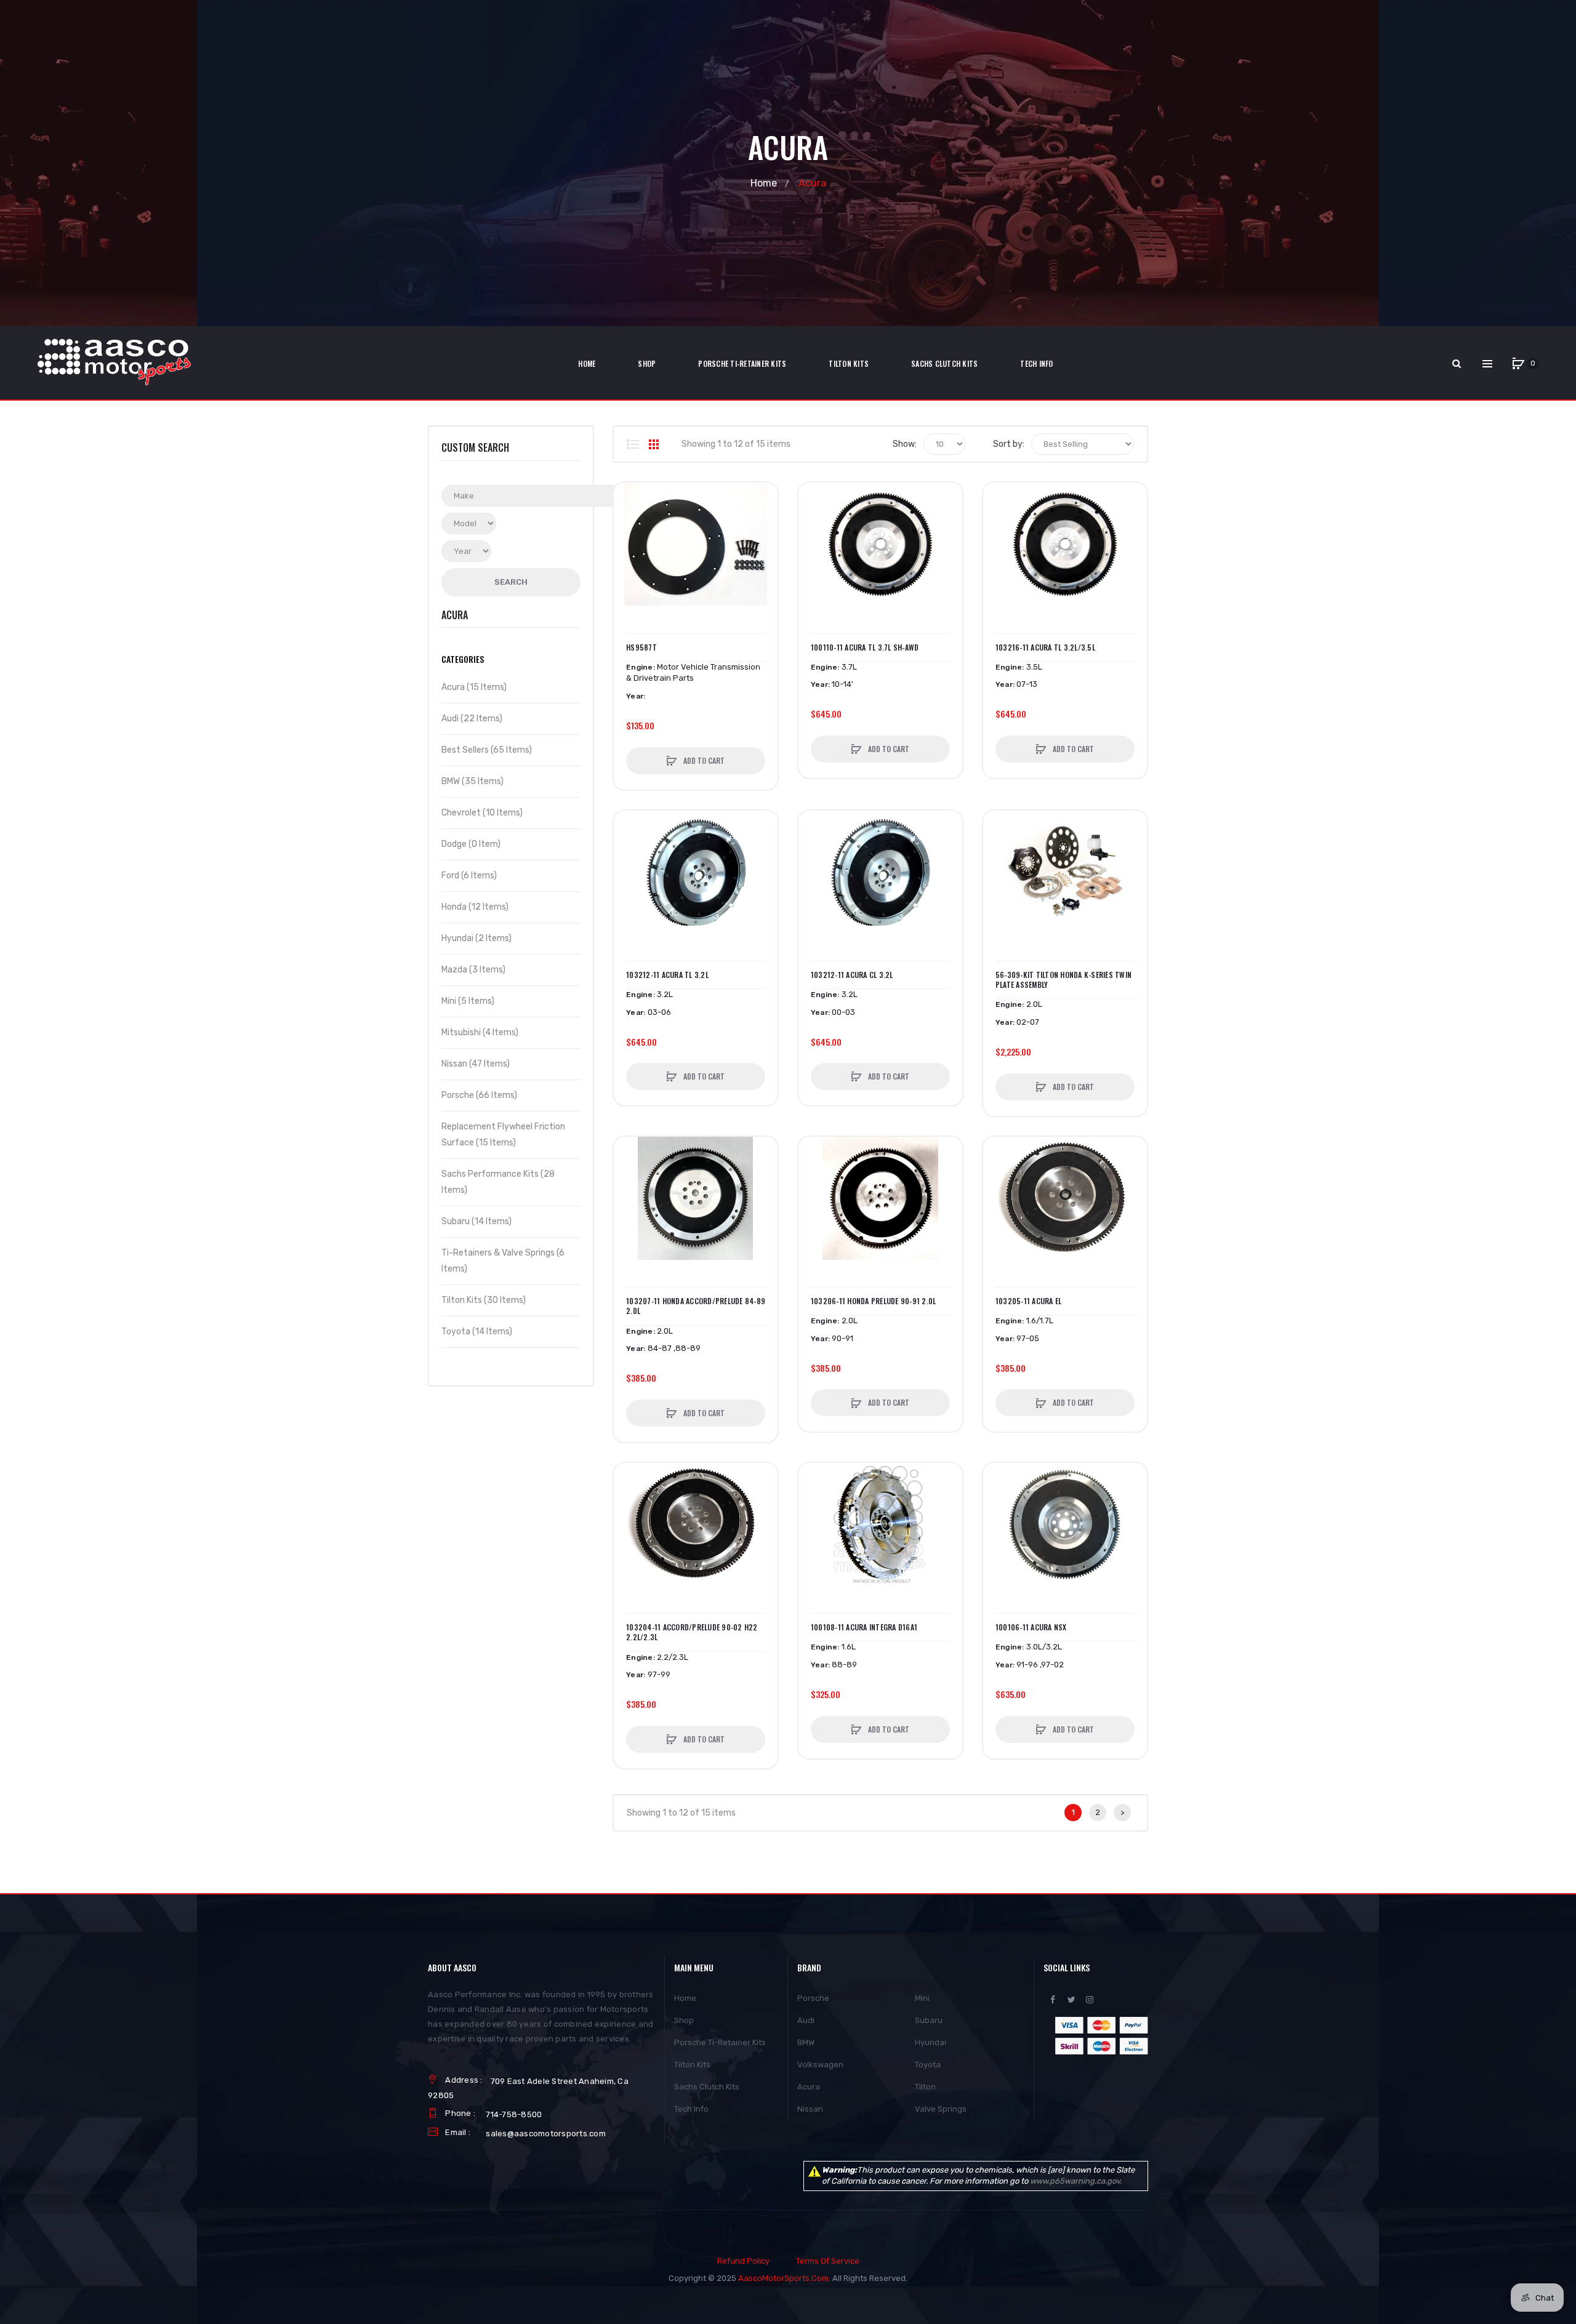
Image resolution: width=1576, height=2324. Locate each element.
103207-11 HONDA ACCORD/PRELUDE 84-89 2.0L (696, 1306)
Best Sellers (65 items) (487, 750)
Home (764, 183)
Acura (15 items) (474, 687)
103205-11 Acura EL (1029, 1301)
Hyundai (931, 2042)
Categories (463, 659)
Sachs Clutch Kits (707, 2087)
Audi (806, 2020)
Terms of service (828, 2261)
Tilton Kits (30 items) (484, 1300)
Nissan (810, 2109)
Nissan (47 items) (476, 1064)
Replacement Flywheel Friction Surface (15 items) (503, 1135)
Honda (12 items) (475, 907)
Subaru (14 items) (476, 1221)
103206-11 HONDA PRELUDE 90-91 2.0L (874, 1301)
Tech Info (691, 2109)
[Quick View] (629, 545)
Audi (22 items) (472, 719)
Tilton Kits (692, 2065)
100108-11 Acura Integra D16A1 (864, 1627)
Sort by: (1009, 444)
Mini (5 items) (468, 1001)
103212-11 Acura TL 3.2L (667, 975)
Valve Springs (941, 2109)
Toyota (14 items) (477, 1332)
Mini (922, 1998)
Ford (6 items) (469, 876)
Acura (809, 2087)
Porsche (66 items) (479, 1095)
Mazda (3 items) (473, 970)
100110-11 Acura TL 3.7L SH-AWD (865, 647)
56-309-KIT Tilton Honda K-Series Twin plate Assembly (1063, 980)
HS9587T (641, 647)
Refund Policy (743, 2261)
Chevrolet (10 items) (482, 813)
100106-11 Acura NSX (1031, 1627)
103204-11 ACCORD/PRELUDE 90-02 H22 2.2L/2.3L (692, 1632)
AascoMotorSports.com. (784, 2278)
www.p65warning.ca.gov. (1076, 2181)
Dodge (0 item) (471, 844)
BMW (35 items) (472, 781)
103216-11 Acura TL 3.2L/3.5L (1045, 647)
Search (511, 582)
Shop (684, 2020)
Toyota (928, 2065)
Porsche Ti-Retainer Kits (720, 2042)
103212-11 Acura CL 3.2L (852, 975)
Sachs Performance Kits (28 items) (498, 1182)
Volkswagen (820, 2065)
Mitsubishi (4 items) (480, 1032)
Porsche (813, 1998)
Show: (905, 444)
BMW (806, 2042)
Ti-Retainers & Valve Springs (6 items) (503, 1261)
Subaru (929, 2020)
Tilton (925, 2087)
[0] (1518, 364)
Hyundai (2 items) (476, 938)
